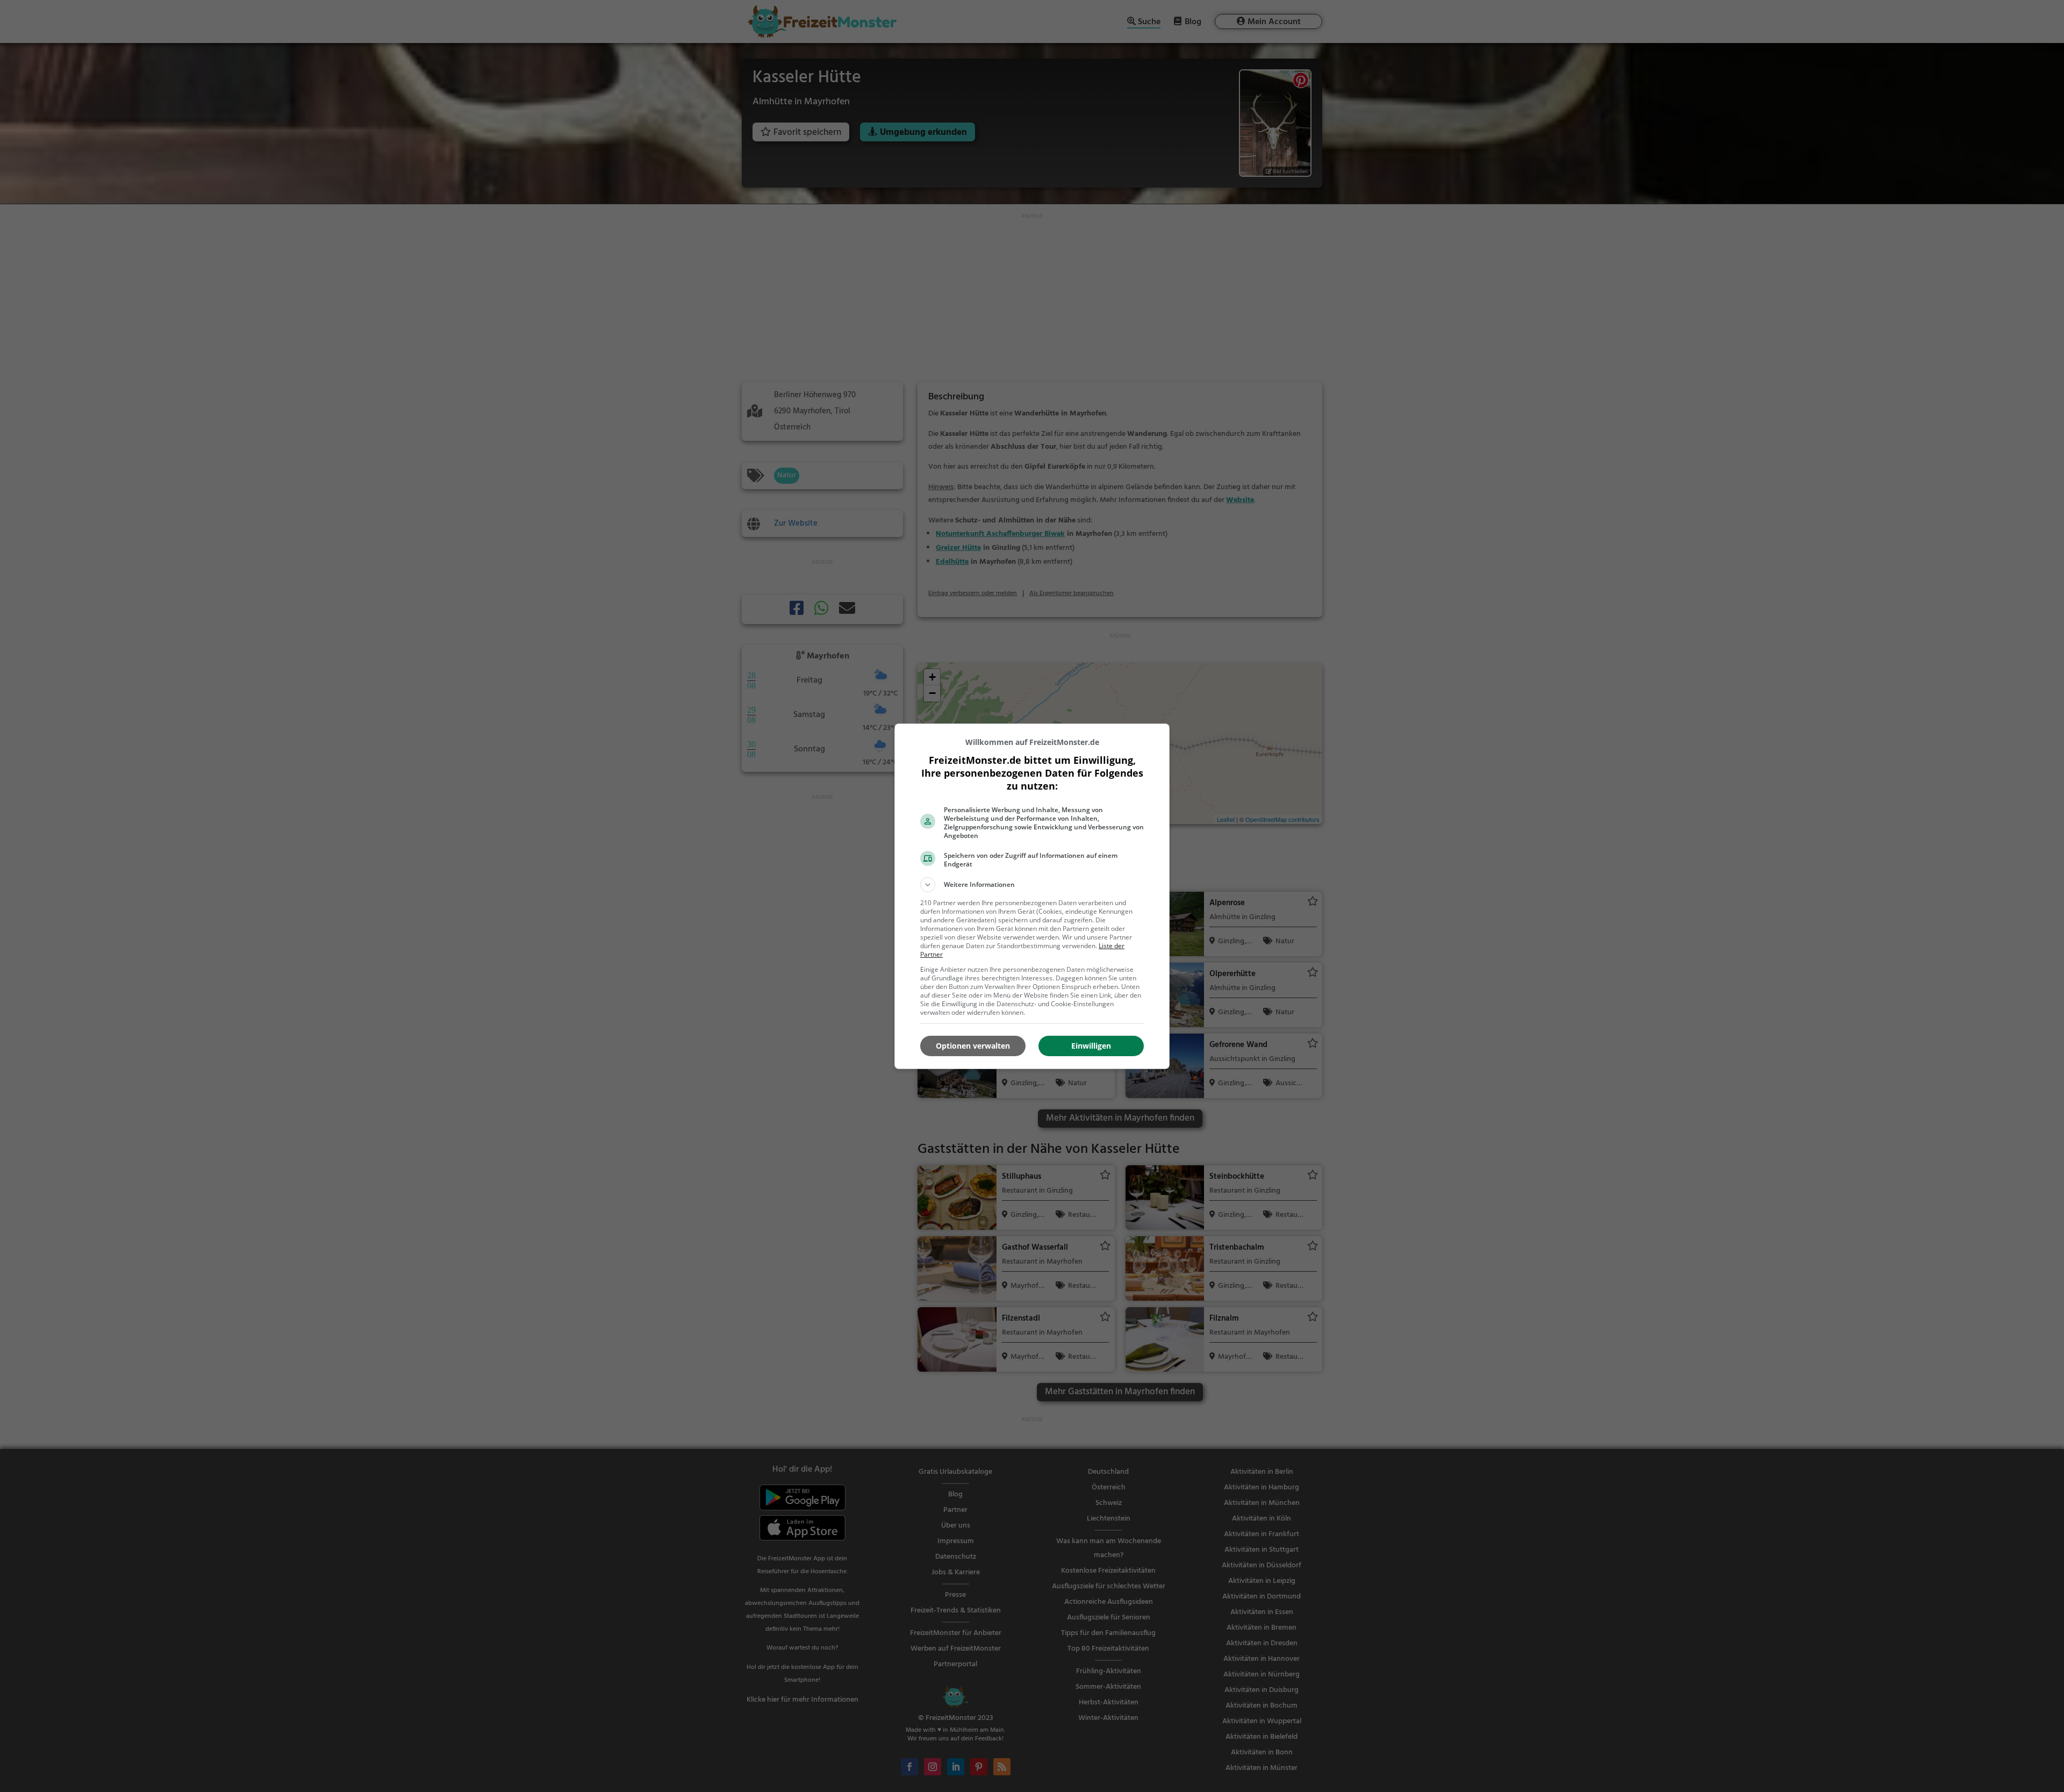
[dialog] (1032, 896)
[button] (1032, 885)
